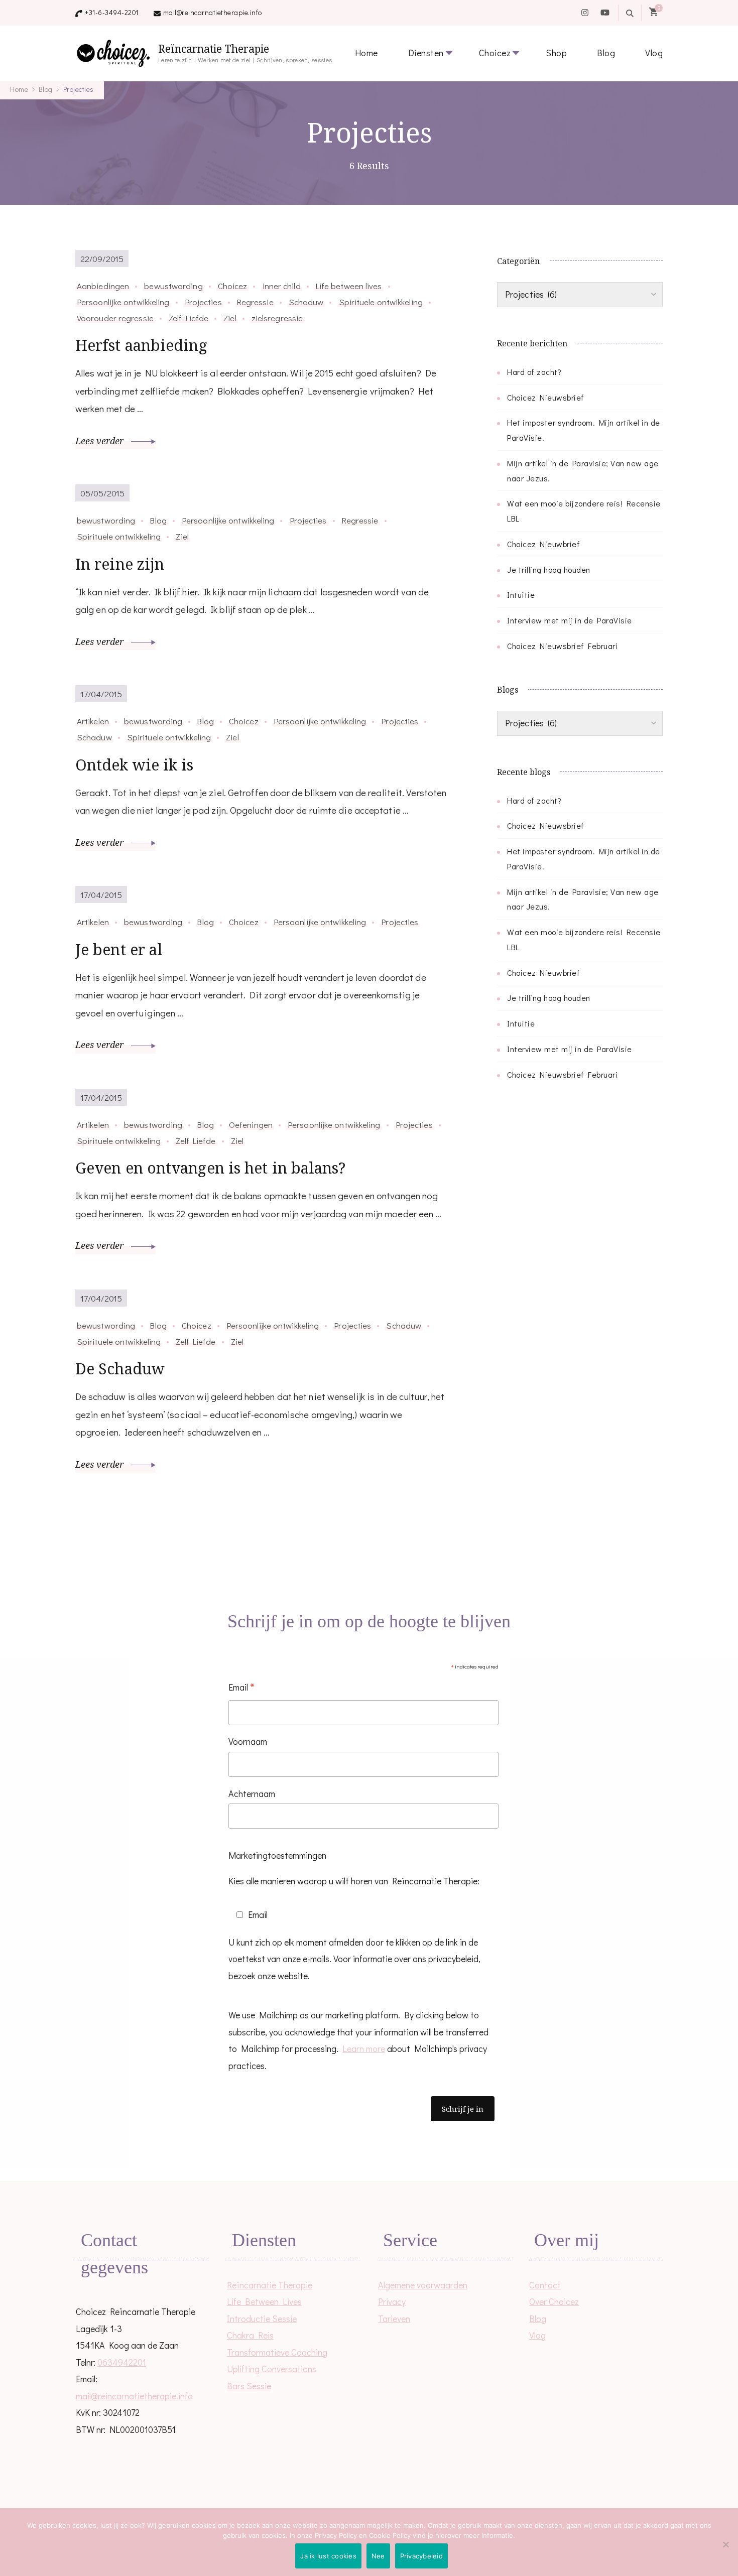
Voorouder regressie (115, 318)
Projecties (203, 302)
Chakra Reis (250, 2335)
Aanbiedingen (103, 286)
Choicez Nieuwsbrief (546, 397)
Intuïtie (521, 595)
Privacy (392, 2301)
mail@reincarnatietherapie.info (213, 12)
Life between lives (349, 286)
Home (366, 53)
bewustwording (173, 286)
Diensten (426, 53)
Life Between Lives (264, 2301)
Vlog (654, 53)
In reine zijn (120, 564)
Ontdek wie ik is (135, 765)
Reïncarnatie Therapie (214, 49)
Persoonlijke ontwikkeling (123, 302)
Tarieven (394, 2319)
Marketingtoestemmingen (277, 1855)
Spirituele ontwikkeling (381, 302)
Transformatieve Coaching (277, 2352)
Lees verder (101, 441)
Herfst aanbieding (141, 345)
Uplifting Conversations (272, 2369)
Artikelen (93, 721)
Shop (556, 53)
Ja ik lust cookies (328, 2556)
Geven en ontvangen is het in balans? (211, 1168)
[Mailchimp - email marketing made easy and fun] (330, 2143)
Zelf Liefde (189, 318)
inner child (282, 286)
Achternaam (252, 1793)
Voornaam (248, 1741)
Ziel (230, 318)
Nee (378, 2556)
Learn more (364, 2048)
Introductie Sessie (262, 2319)
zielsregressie (277, 318)
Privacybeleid (421, 2556)
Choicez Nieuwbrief (543, 544)
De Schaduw (120, 1369)
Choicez (495, 53)
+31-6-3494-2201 (112, 12)
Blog (606, 53)
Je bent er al (119, 949)
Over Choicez (554, 2301)
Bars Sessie (249, 2386)
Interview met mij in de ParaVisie (570, 620)
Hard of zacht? (534, 372)
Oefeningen (251, 1124)
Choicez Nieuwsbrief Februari (562, 646)
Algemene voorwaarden (423, 2285)
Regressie (255, 302)
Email (241, 1688)
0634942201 (122, 2362)
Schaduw (306, 302)
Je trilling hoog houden (549, 569)
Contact (545, 2285)
